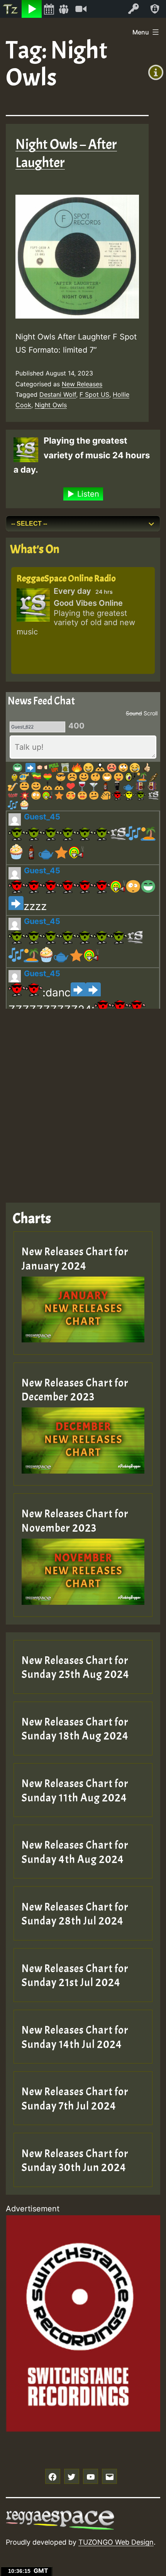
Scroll (151, 713)
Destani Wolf (58, 394)
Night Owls (51, 405)
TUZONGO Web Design (116, 2542)
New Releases (82, 384)
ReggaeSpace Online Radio (66, 578)
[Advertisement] (83, 1100)
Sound (134, 713)
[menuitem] (11, 9)
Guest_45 (42, 817)
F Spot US (94, 394)
